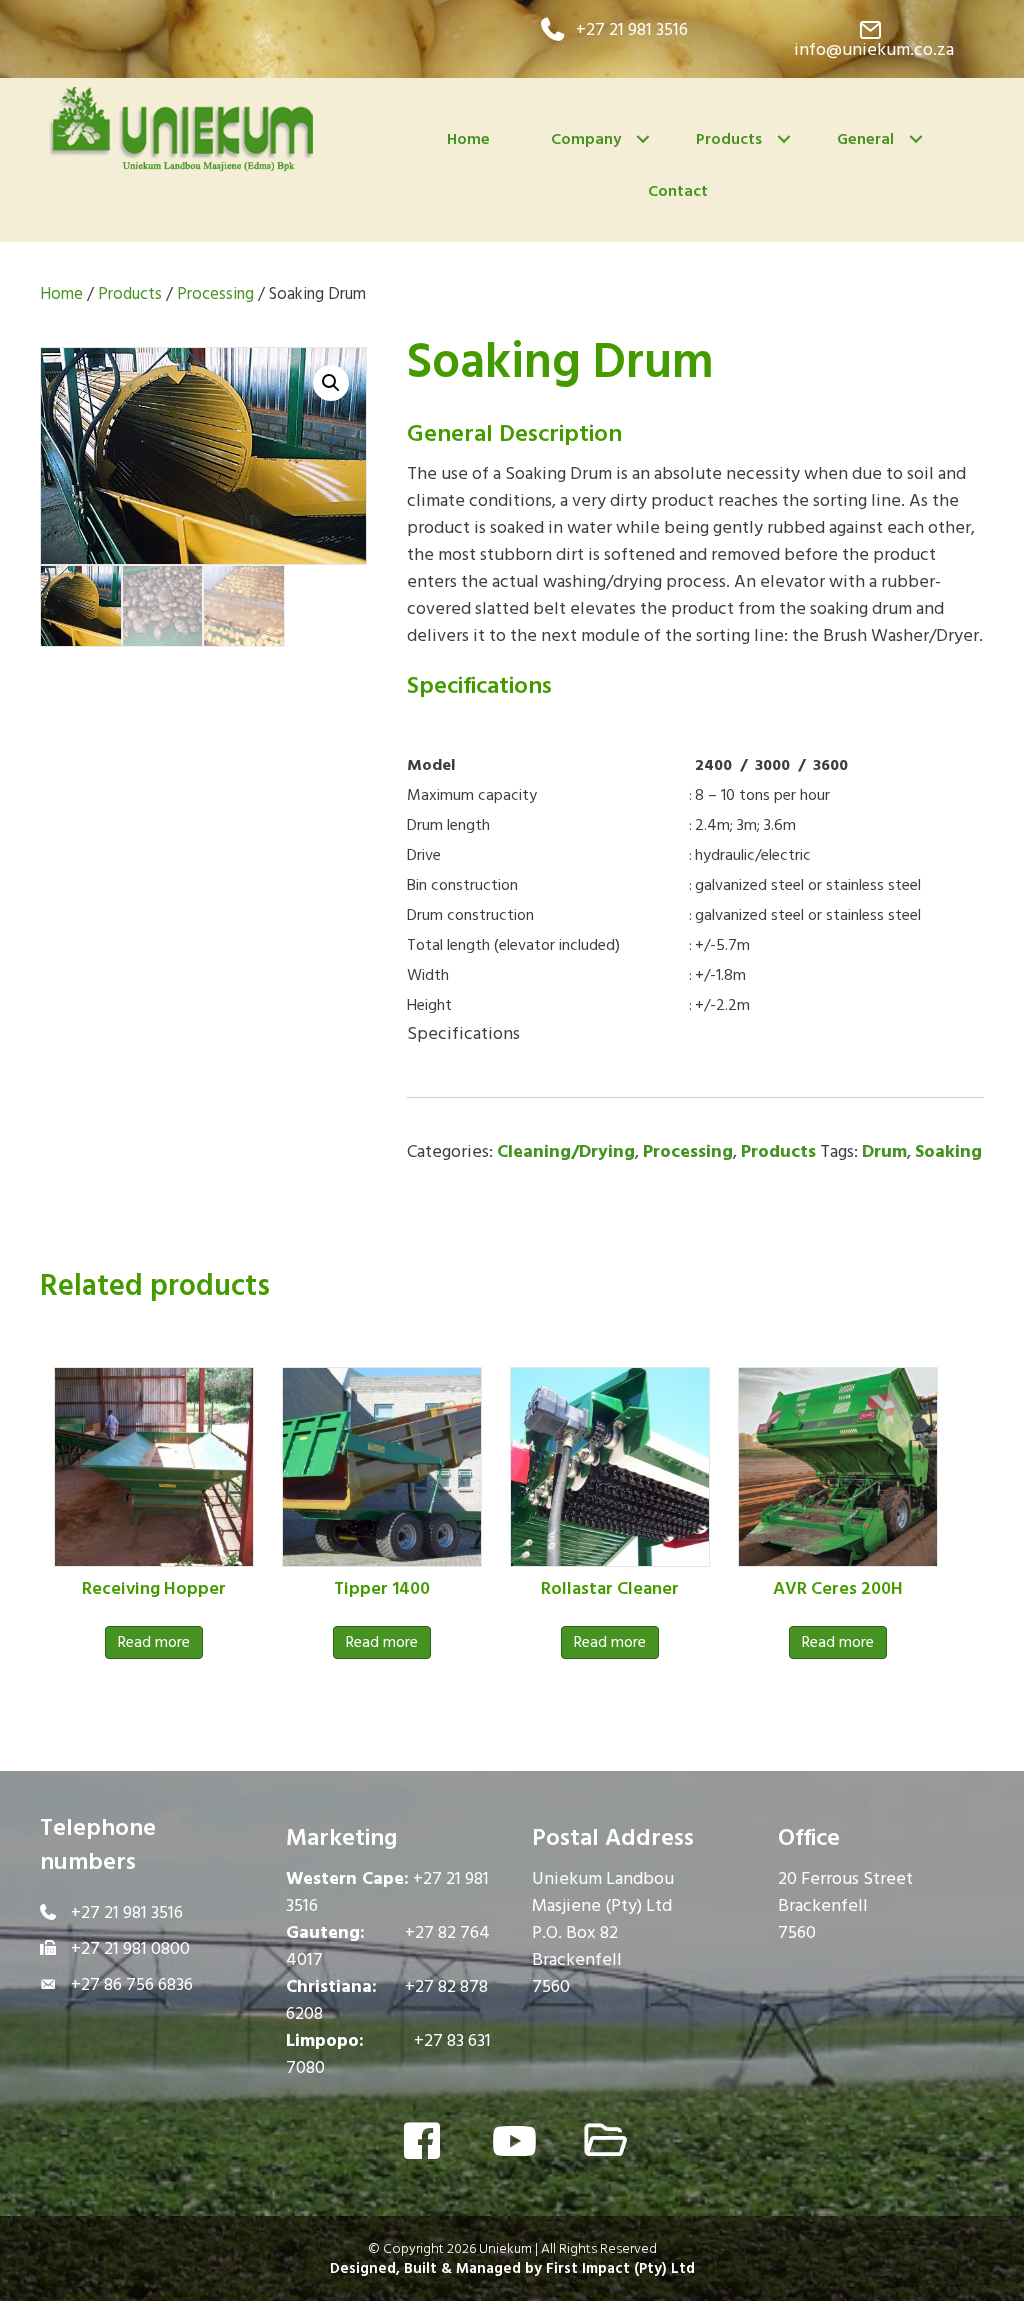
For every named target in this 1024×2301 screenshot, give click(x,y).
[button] (614, 29)
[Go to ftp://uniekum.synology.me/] (602, 2142)
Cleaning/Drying (566, 1151)
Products (729, 139)
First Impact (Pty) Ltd (620, 2268)
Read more (154, 1642)
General (865, 139)
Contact (678, 191)
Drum (884, 1151)
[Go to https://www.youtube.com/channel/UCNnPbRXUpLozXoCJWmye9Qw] (512, 2142)
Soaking (948, 1151)
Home (468, 139)
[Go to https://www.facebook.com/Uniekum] (422, 2143)
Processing (215, 294)
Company (586, 139)
